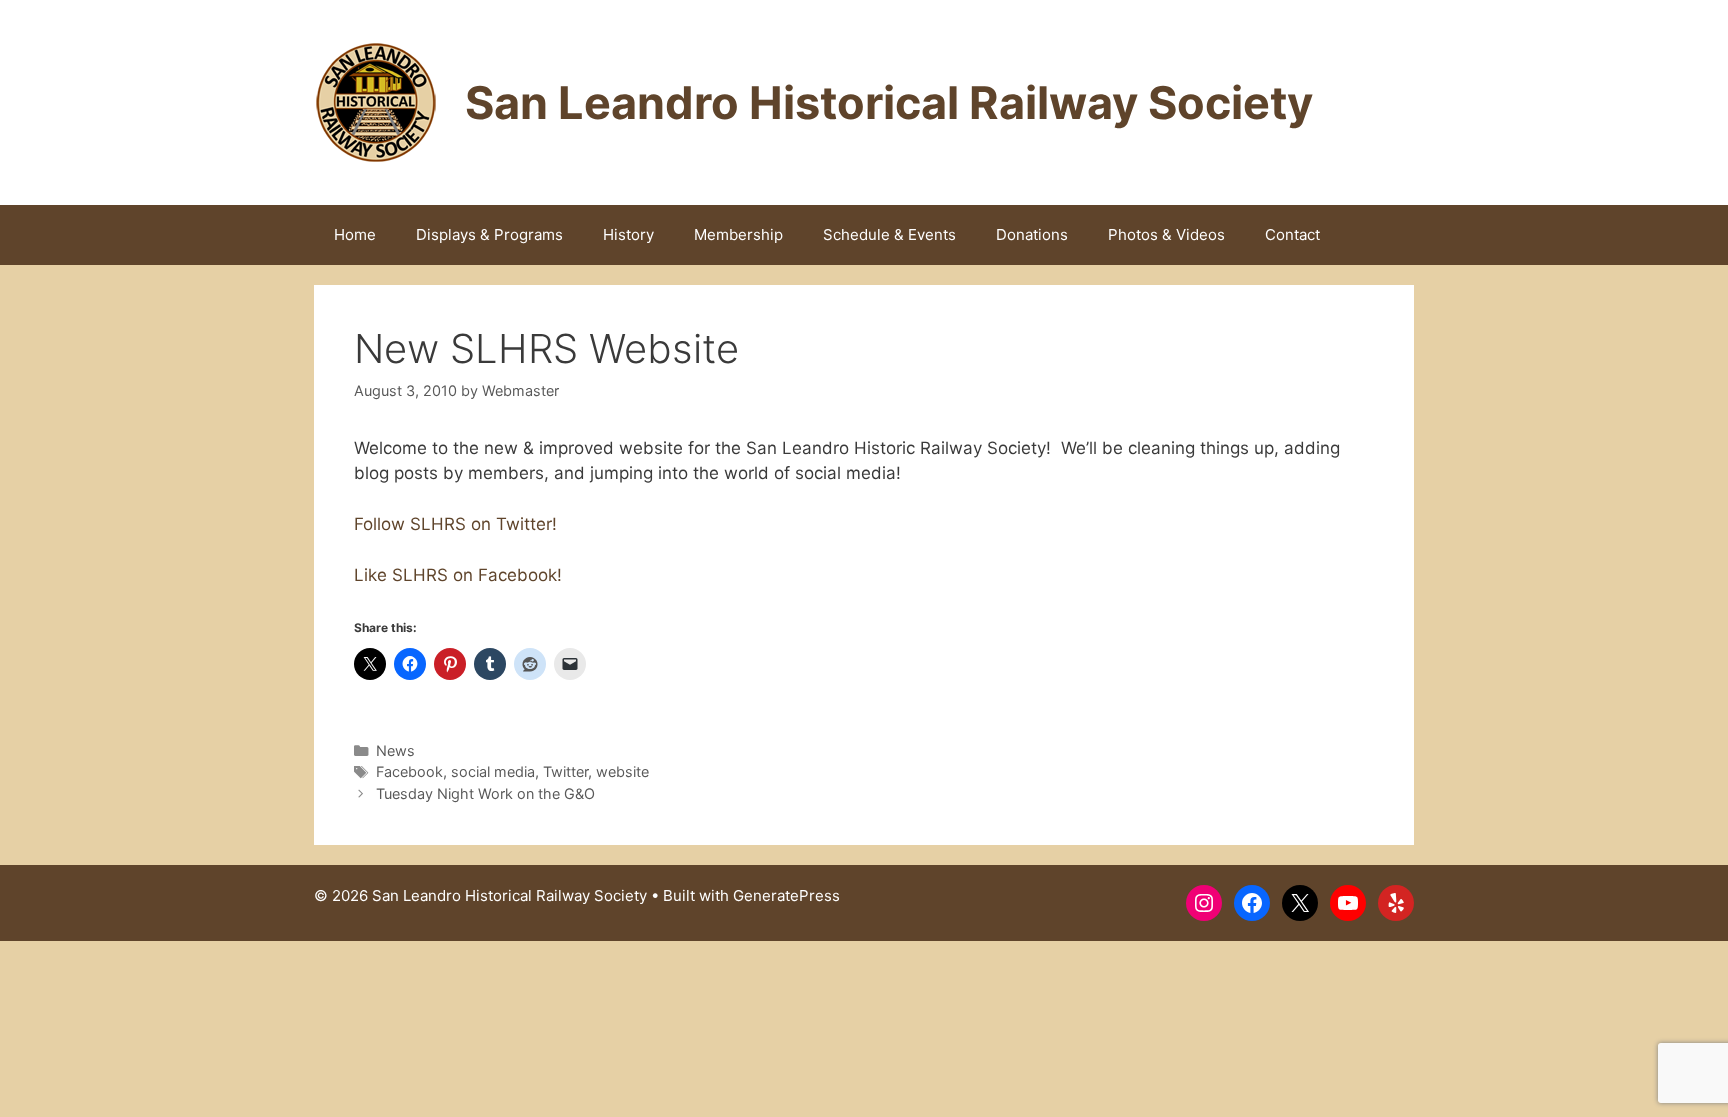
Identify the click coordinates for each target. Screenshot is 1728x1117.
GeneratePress (786, 895)
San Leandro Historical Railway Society (889, 102)
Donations (1032, 234)
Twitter (565, 771)
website (622, 771)
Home (355, 234)
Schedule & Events (889, 234)
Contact (1292, 234)
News (395, 750)
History (628, 234)
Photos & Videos (1166, 234)
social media (493, 771)
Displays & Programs (489, 234)
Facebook (409, 771)
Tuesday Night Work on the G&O (485, 793)
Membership (738, 234)
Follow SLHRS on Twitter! (455, 524)
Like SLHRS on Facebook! (458, 575)
